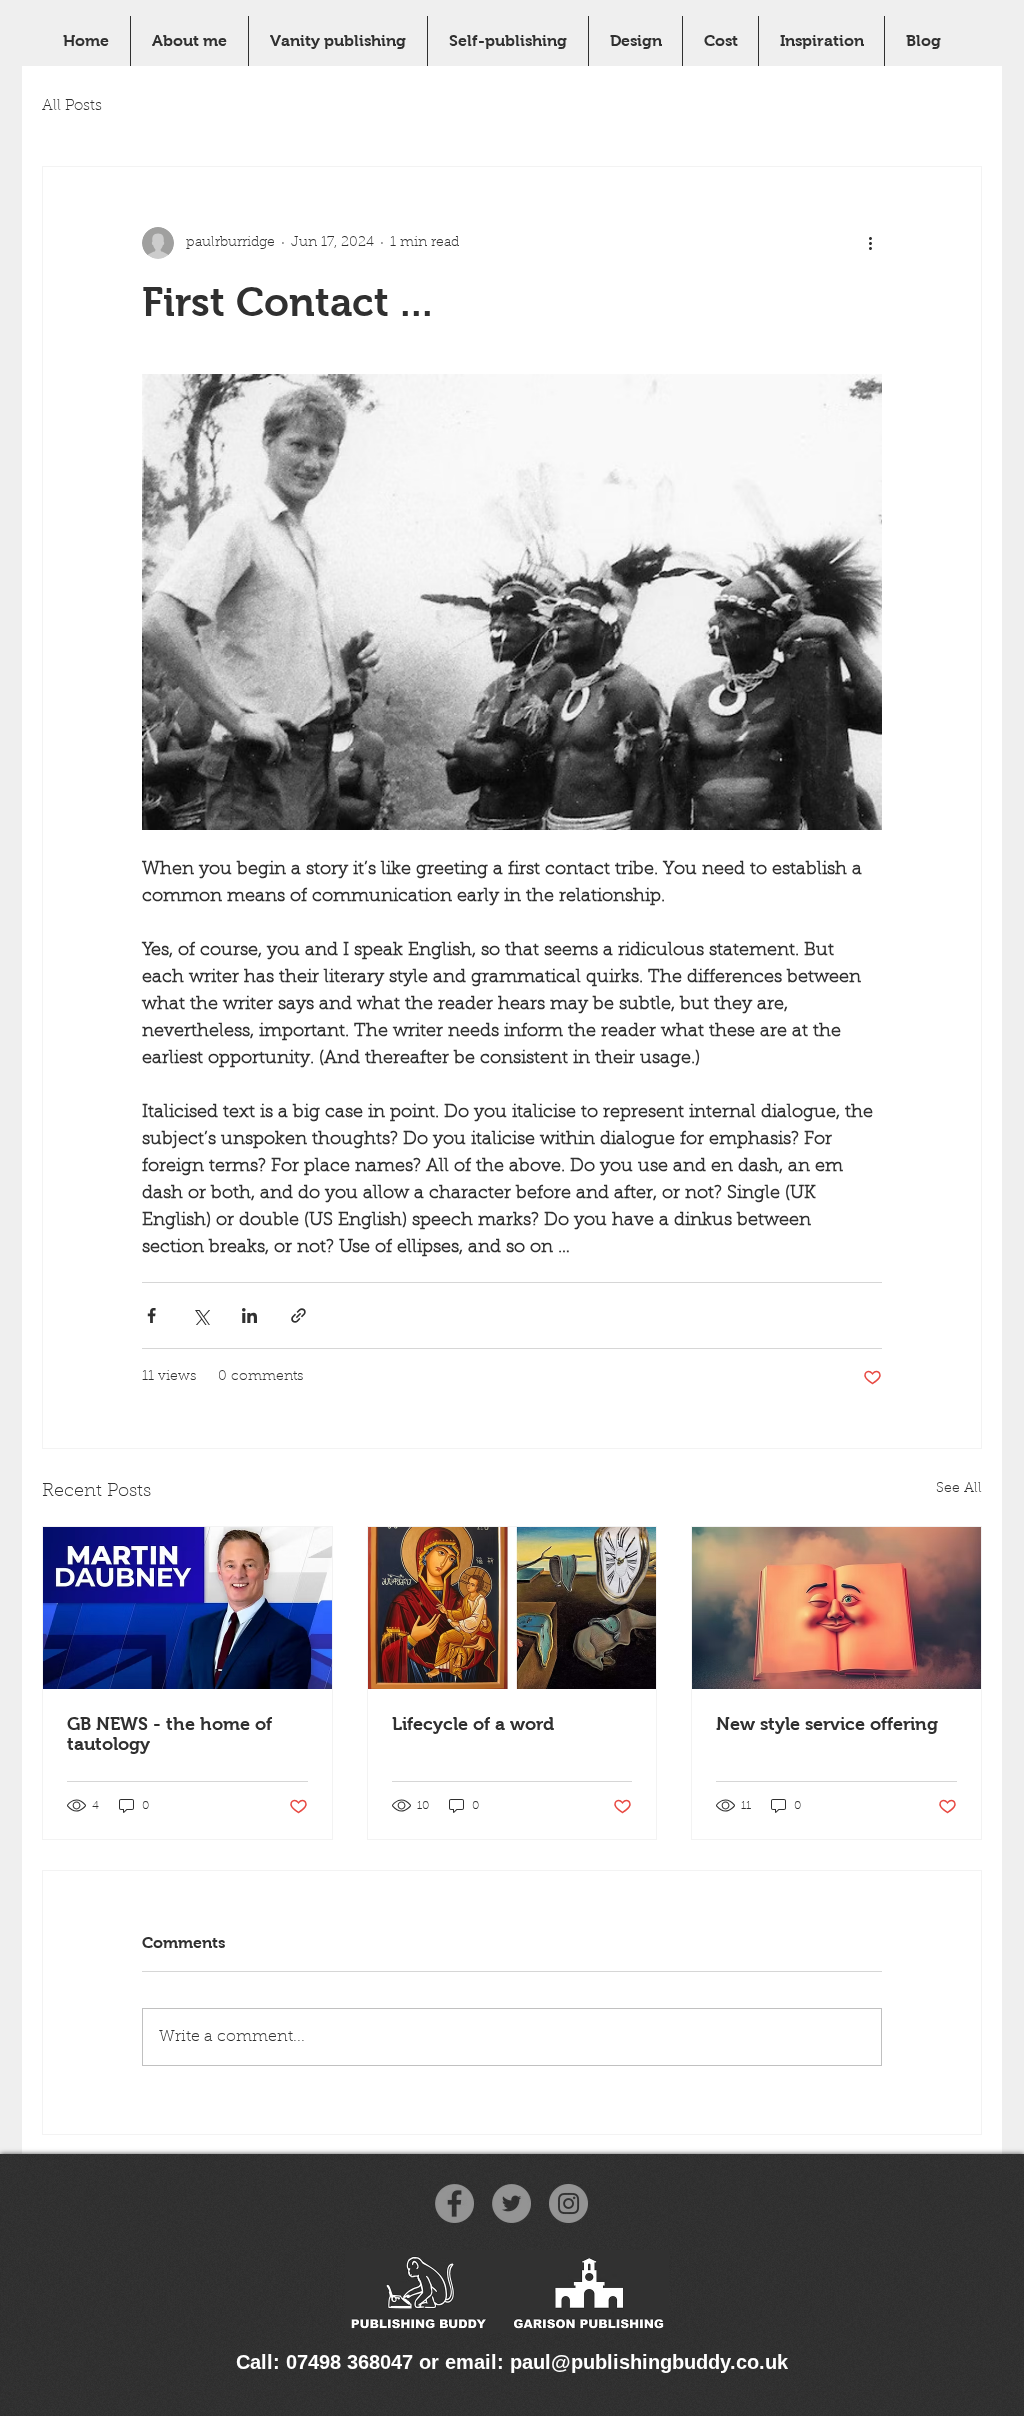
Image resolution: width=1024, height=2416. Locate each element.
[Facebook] (454, 2203)
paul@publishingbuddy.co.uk (649, 2362)
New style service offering (827, 1724)
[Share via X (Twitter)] (200, 1315)
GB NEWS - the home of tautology (169, 1734)
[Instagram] (568, 2203)
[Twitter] (511, 2203)
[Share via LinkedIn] (249, 1315)
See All (959, 1489)
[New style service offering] (836, 1608)
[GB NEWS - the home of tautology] (187, 1608)
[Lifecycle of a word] (512, 1608)
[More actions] (870, 243)
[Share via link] (298, 1315)
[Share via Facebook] (151, 1315)
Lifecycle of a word (473, 1724)
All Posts (72, 106)
